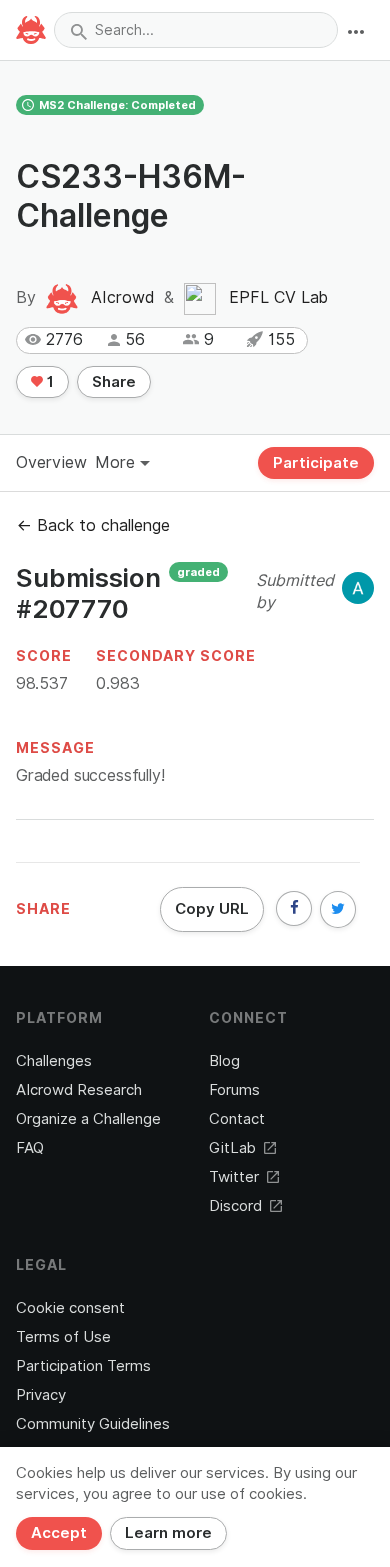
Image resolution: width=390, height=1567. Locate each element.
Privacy (41, 1395)
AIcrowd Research (79, 1090)
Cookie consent (70, 1308)
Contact (237, 1119)
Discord (235, 1206)
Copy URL (212, 909)
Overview (51, 462)
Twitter (234, 1177)
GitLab (232, 1148)
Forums (234, 1090)
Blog (224, 1061)
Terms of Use (63, 1337)
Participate (316, 463)
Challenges (54, 1061)
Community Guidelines (93, 1424)
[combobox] (196, 30)
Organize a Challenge (88, 1119)
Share (114, 382)
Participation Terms (83, 1366)
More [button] (117, 462)
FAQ (30, 1148)
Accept (59, 1533)
